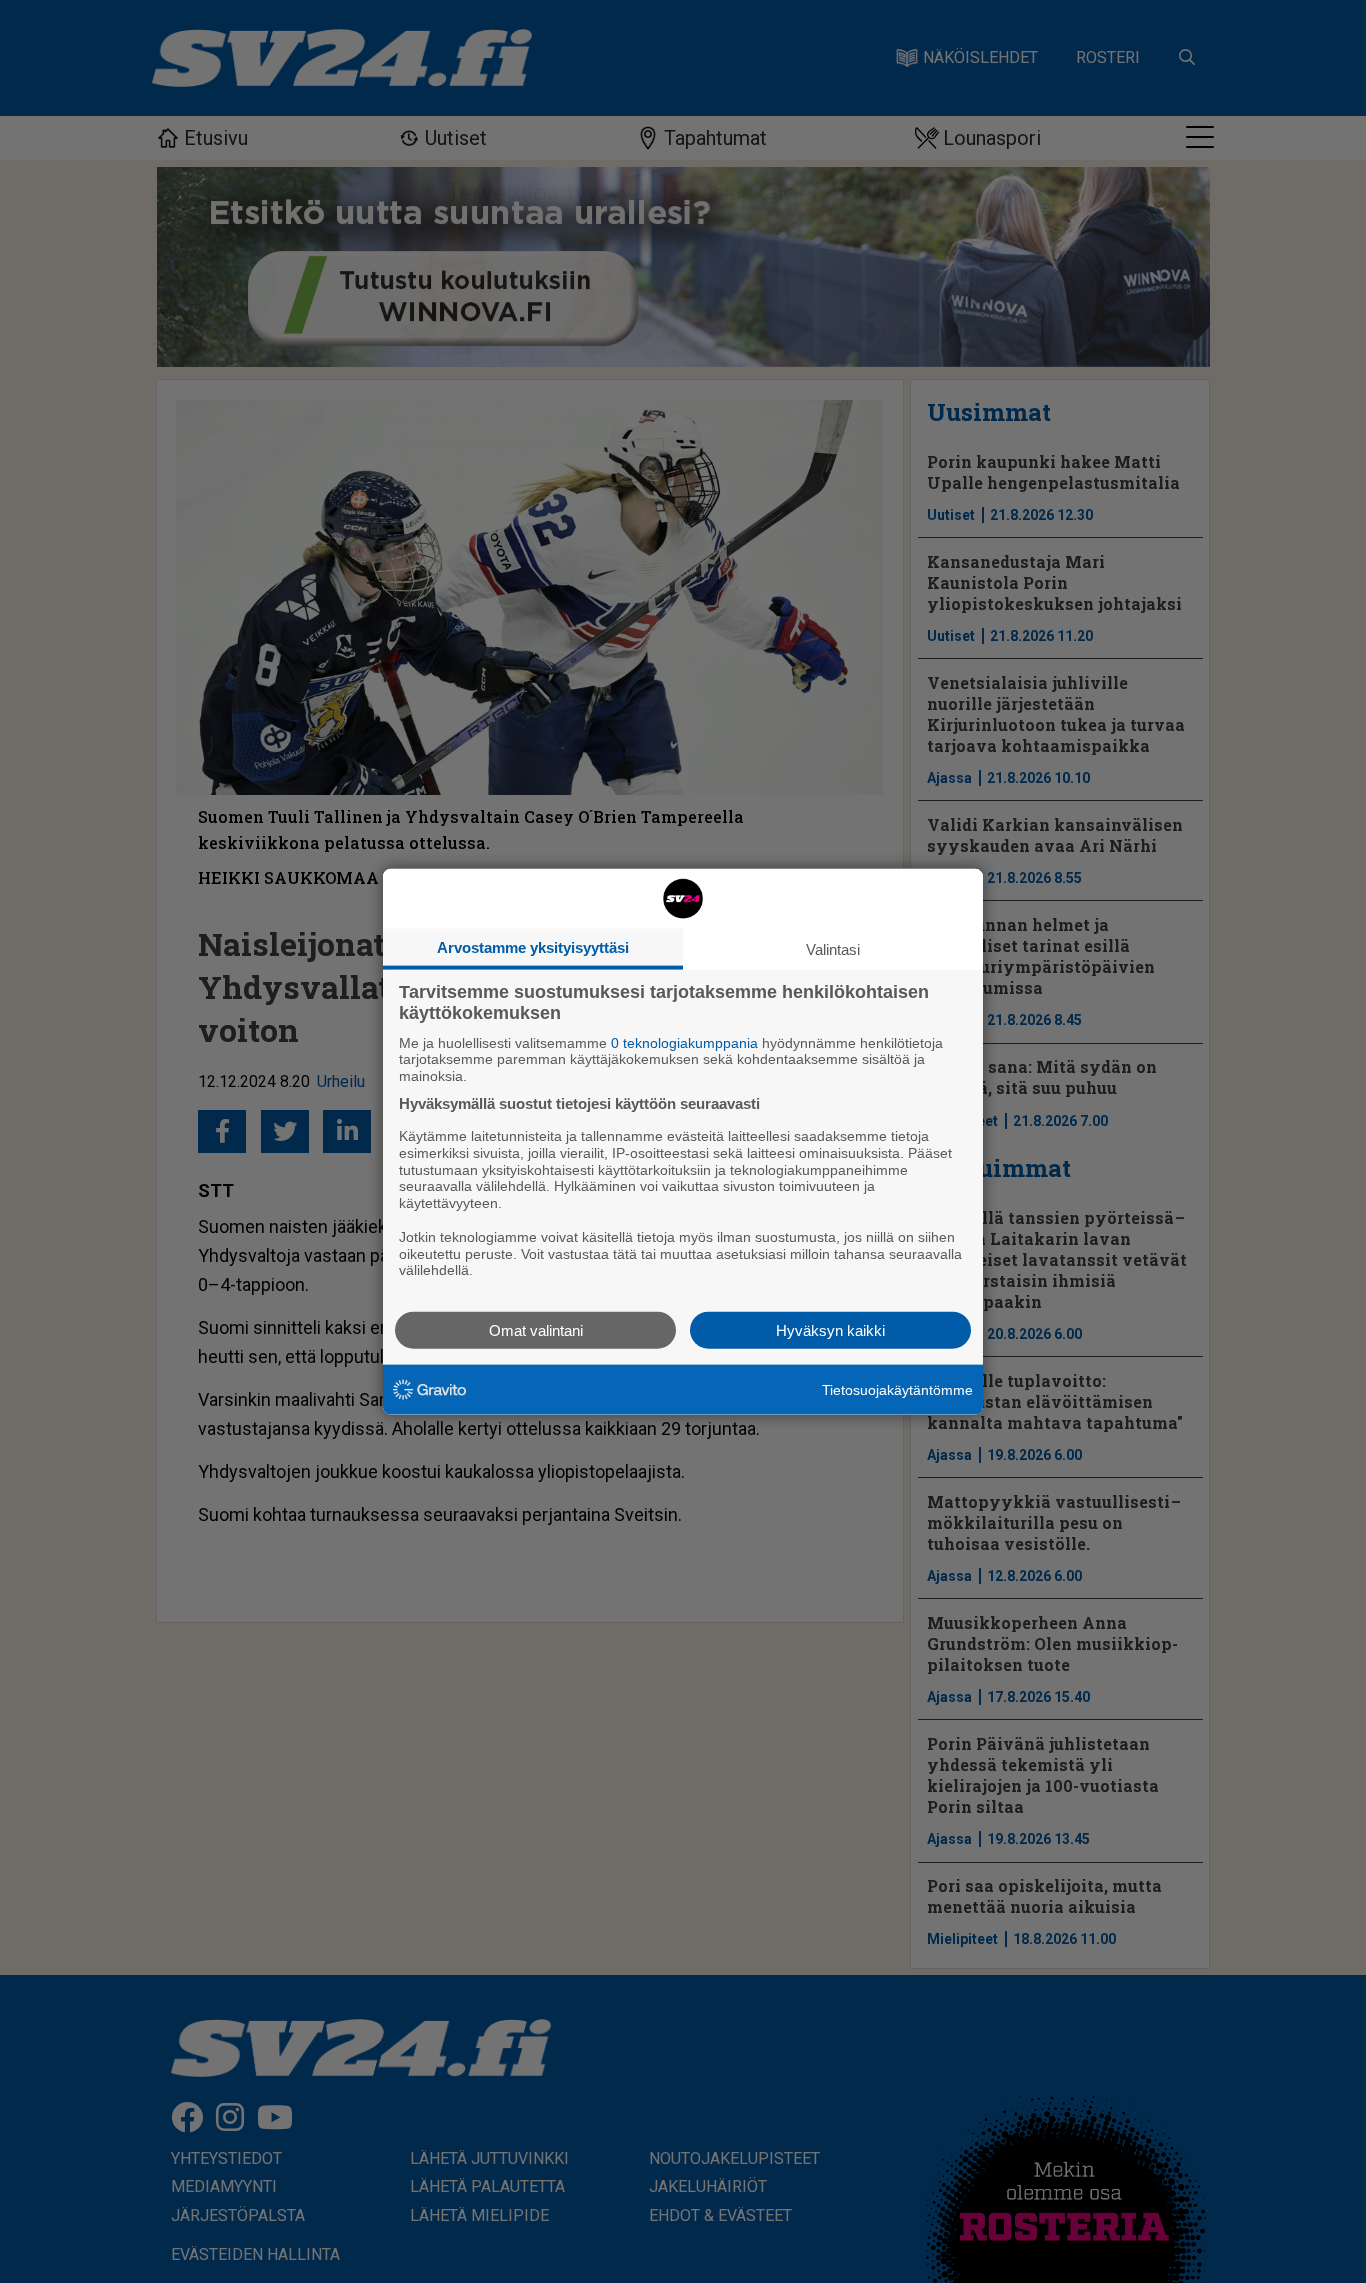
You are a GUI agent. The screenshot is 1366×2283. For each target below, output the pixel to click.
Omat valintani (536, 1330)
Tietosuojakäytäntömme (897, 1389)
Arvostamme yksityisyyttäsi (533, 946)
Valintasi (833, 948)
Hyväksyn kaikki (830, 1330)
